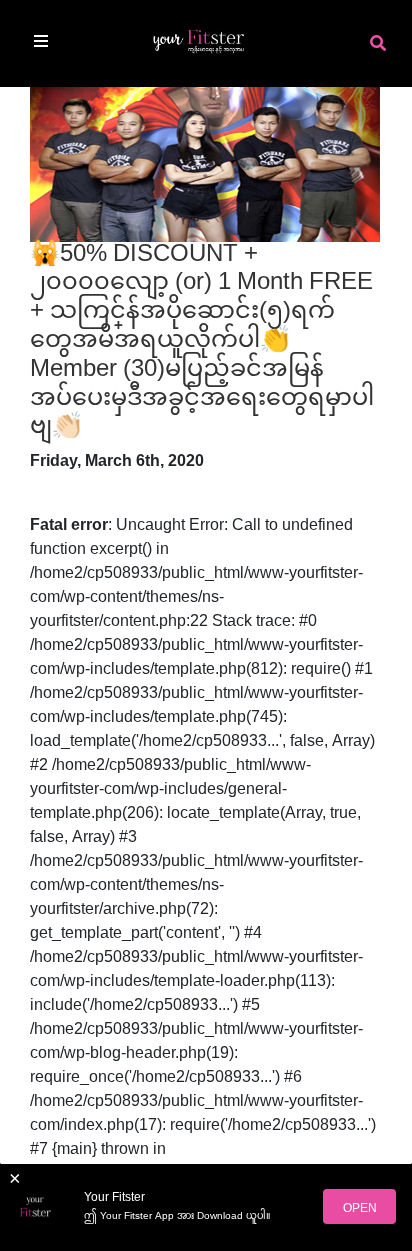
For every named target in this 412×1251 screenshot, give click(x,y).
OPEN (360, 1209)
